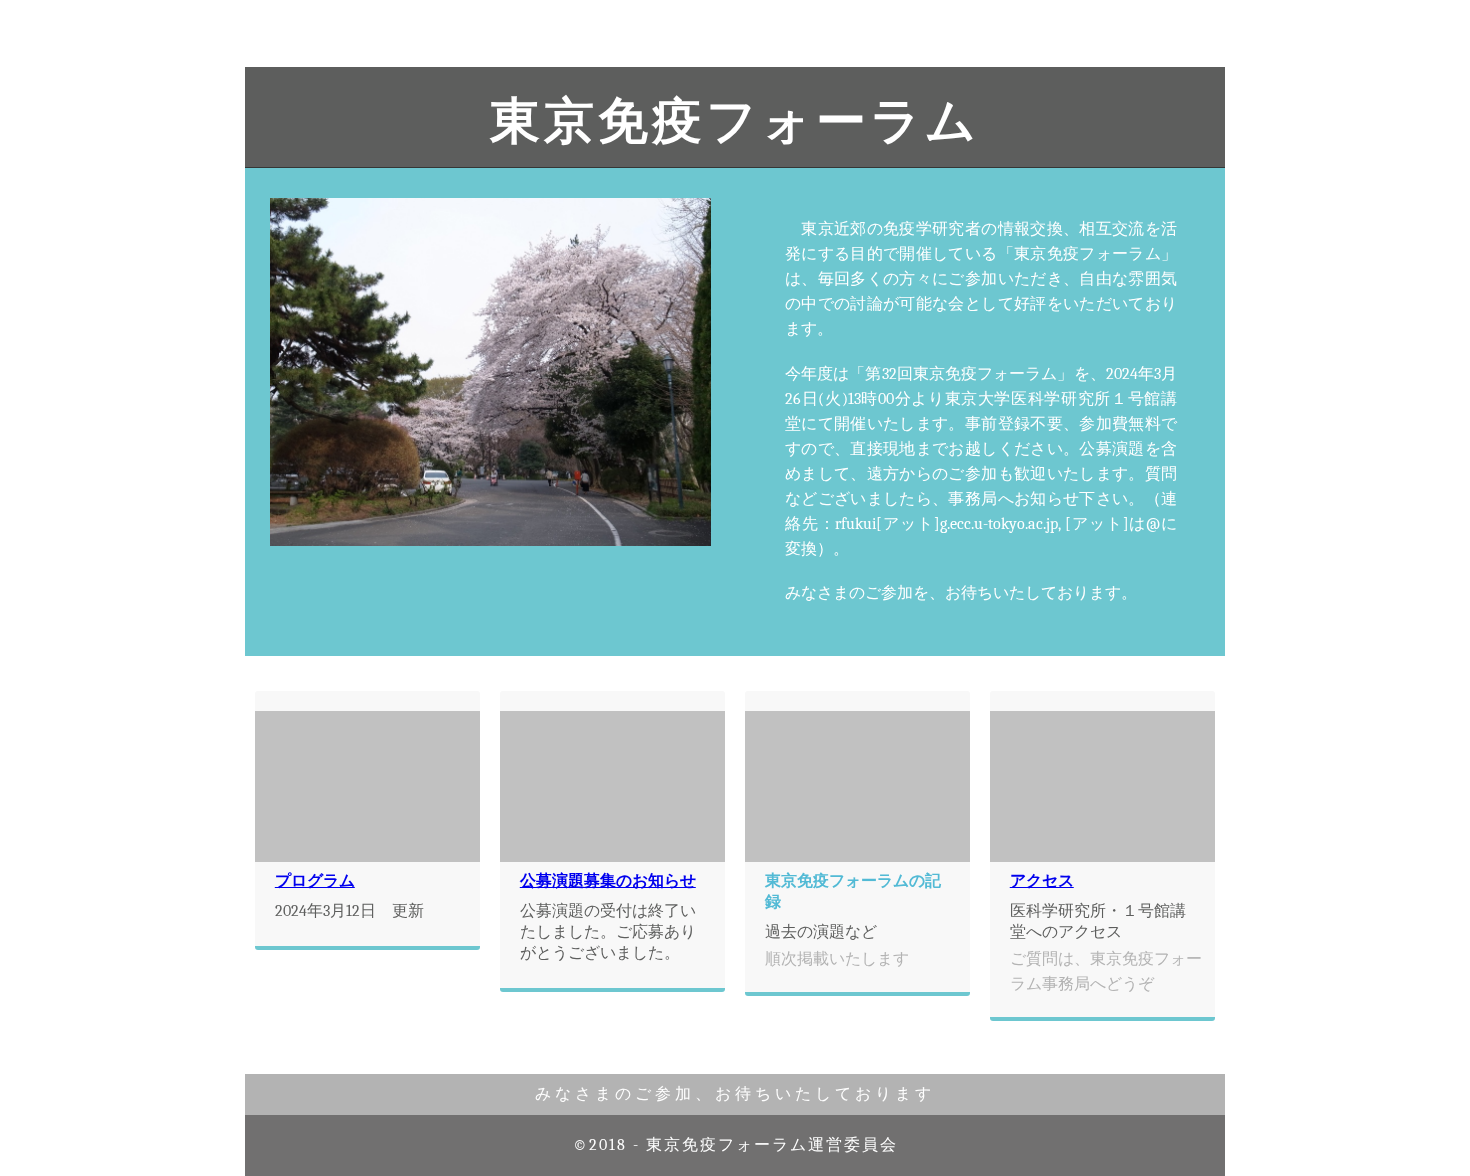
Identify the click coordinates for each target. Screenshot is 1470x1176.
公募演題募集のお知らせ (608, 881)
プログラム (315, 881)
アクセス (1042, 881)
